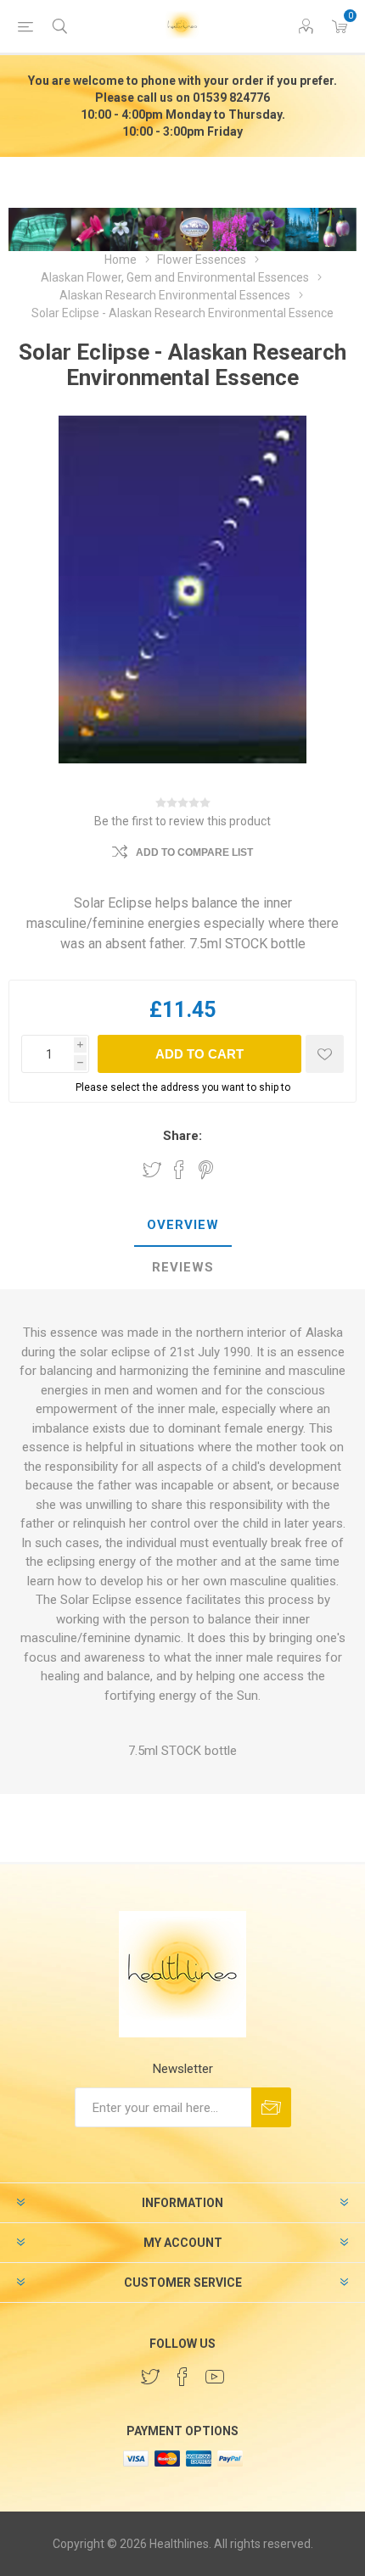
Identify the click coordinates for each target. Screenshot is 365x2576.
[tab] (182, 1226)
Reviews (183, 1267)
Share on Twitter (152, 1170)
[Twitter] (150, 2377)
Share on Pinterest (206, 1170)
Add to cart (199, 1054)
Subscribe (271, 2107)
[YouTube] (215, 2377)
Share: (182, 1136)
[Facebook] (182, 2377)
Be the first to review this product (182, 821)
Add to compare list (194, 852)
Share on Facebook (179, 1170)
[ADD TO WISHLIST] (325, 1054)
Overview (183, 1225)
